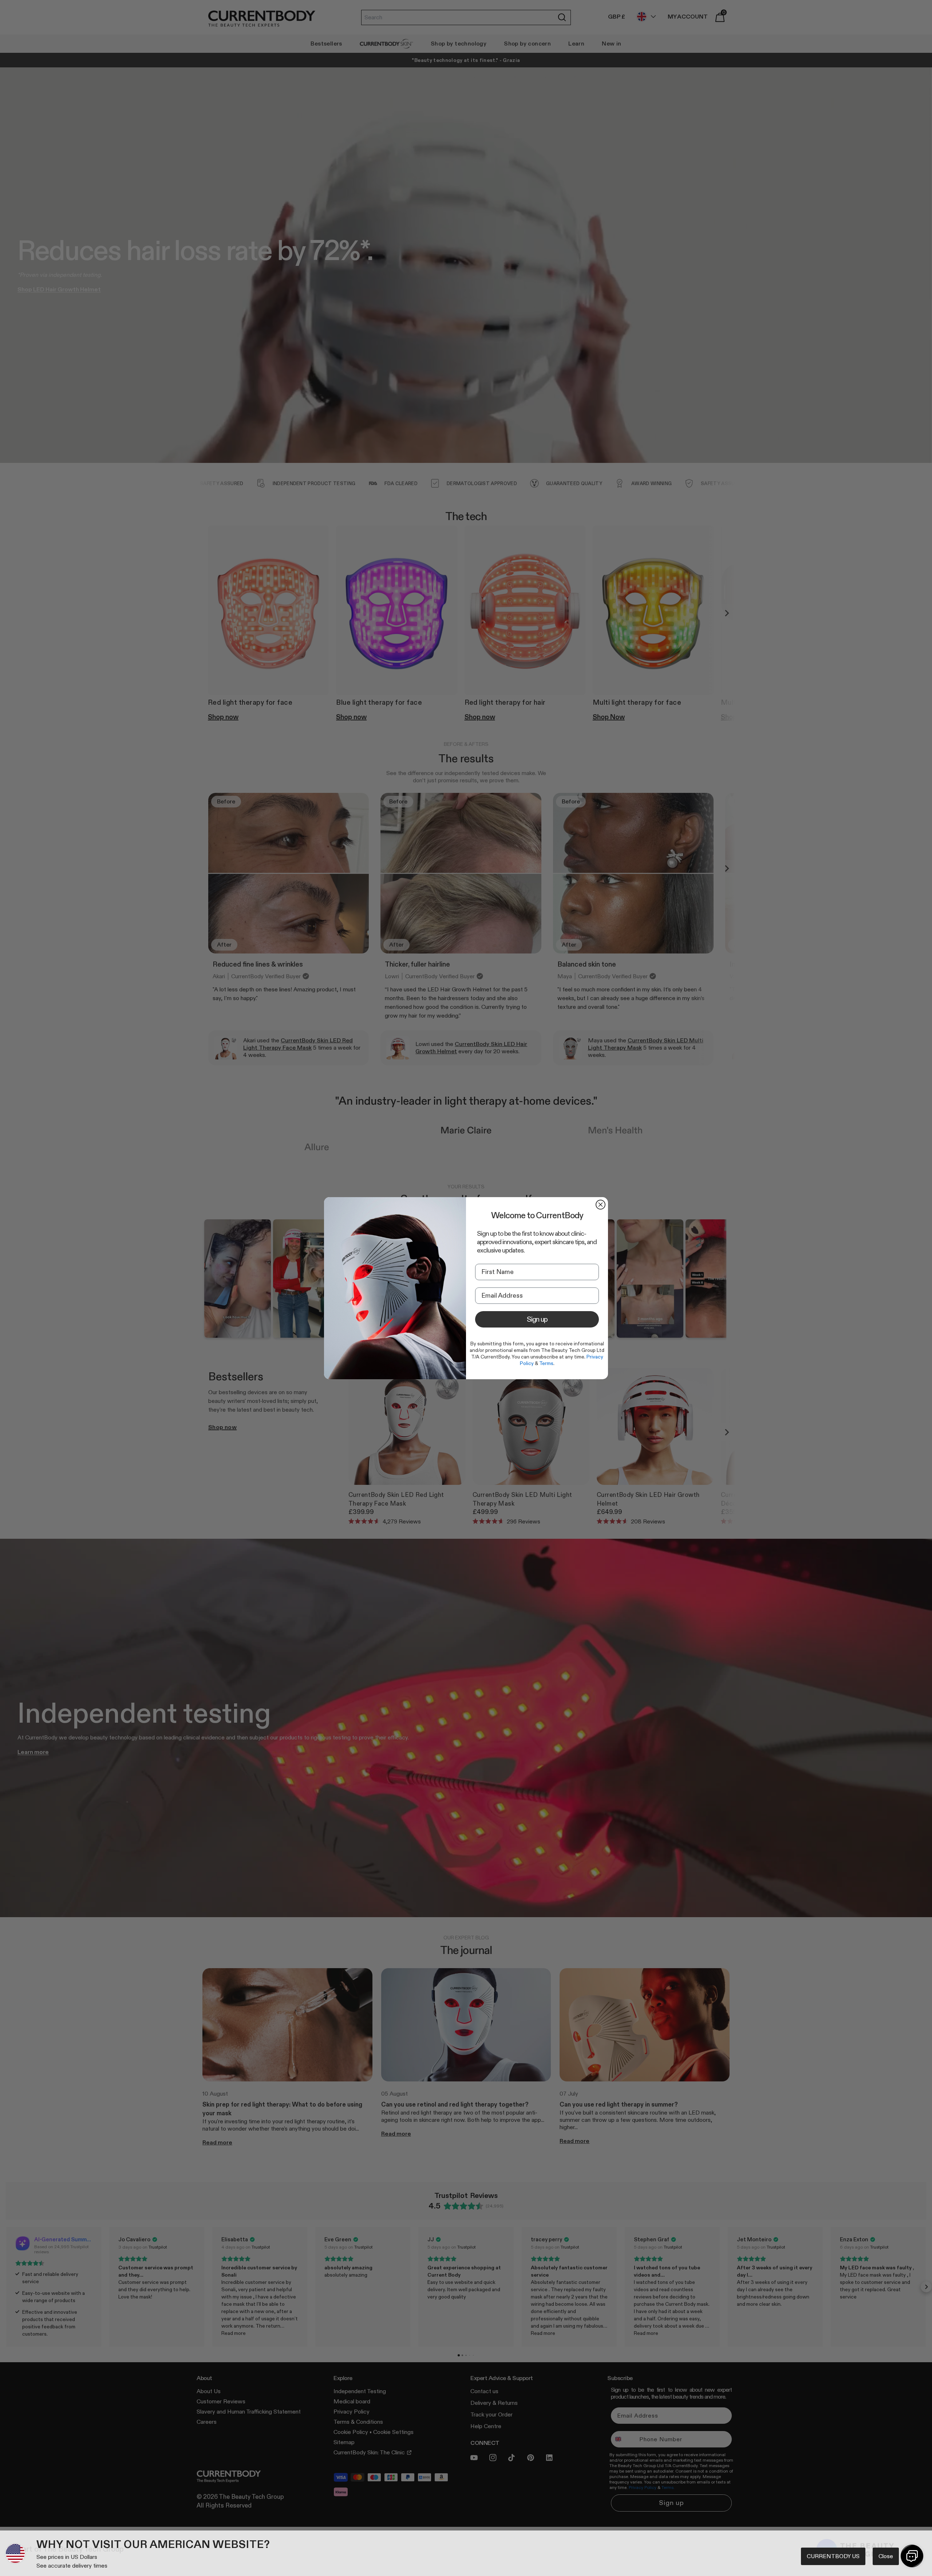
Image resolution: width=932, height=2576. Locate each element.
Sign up (537, 1319)
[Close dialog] (601, 1205)
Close (886, 2556)
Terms (546, 1363)
